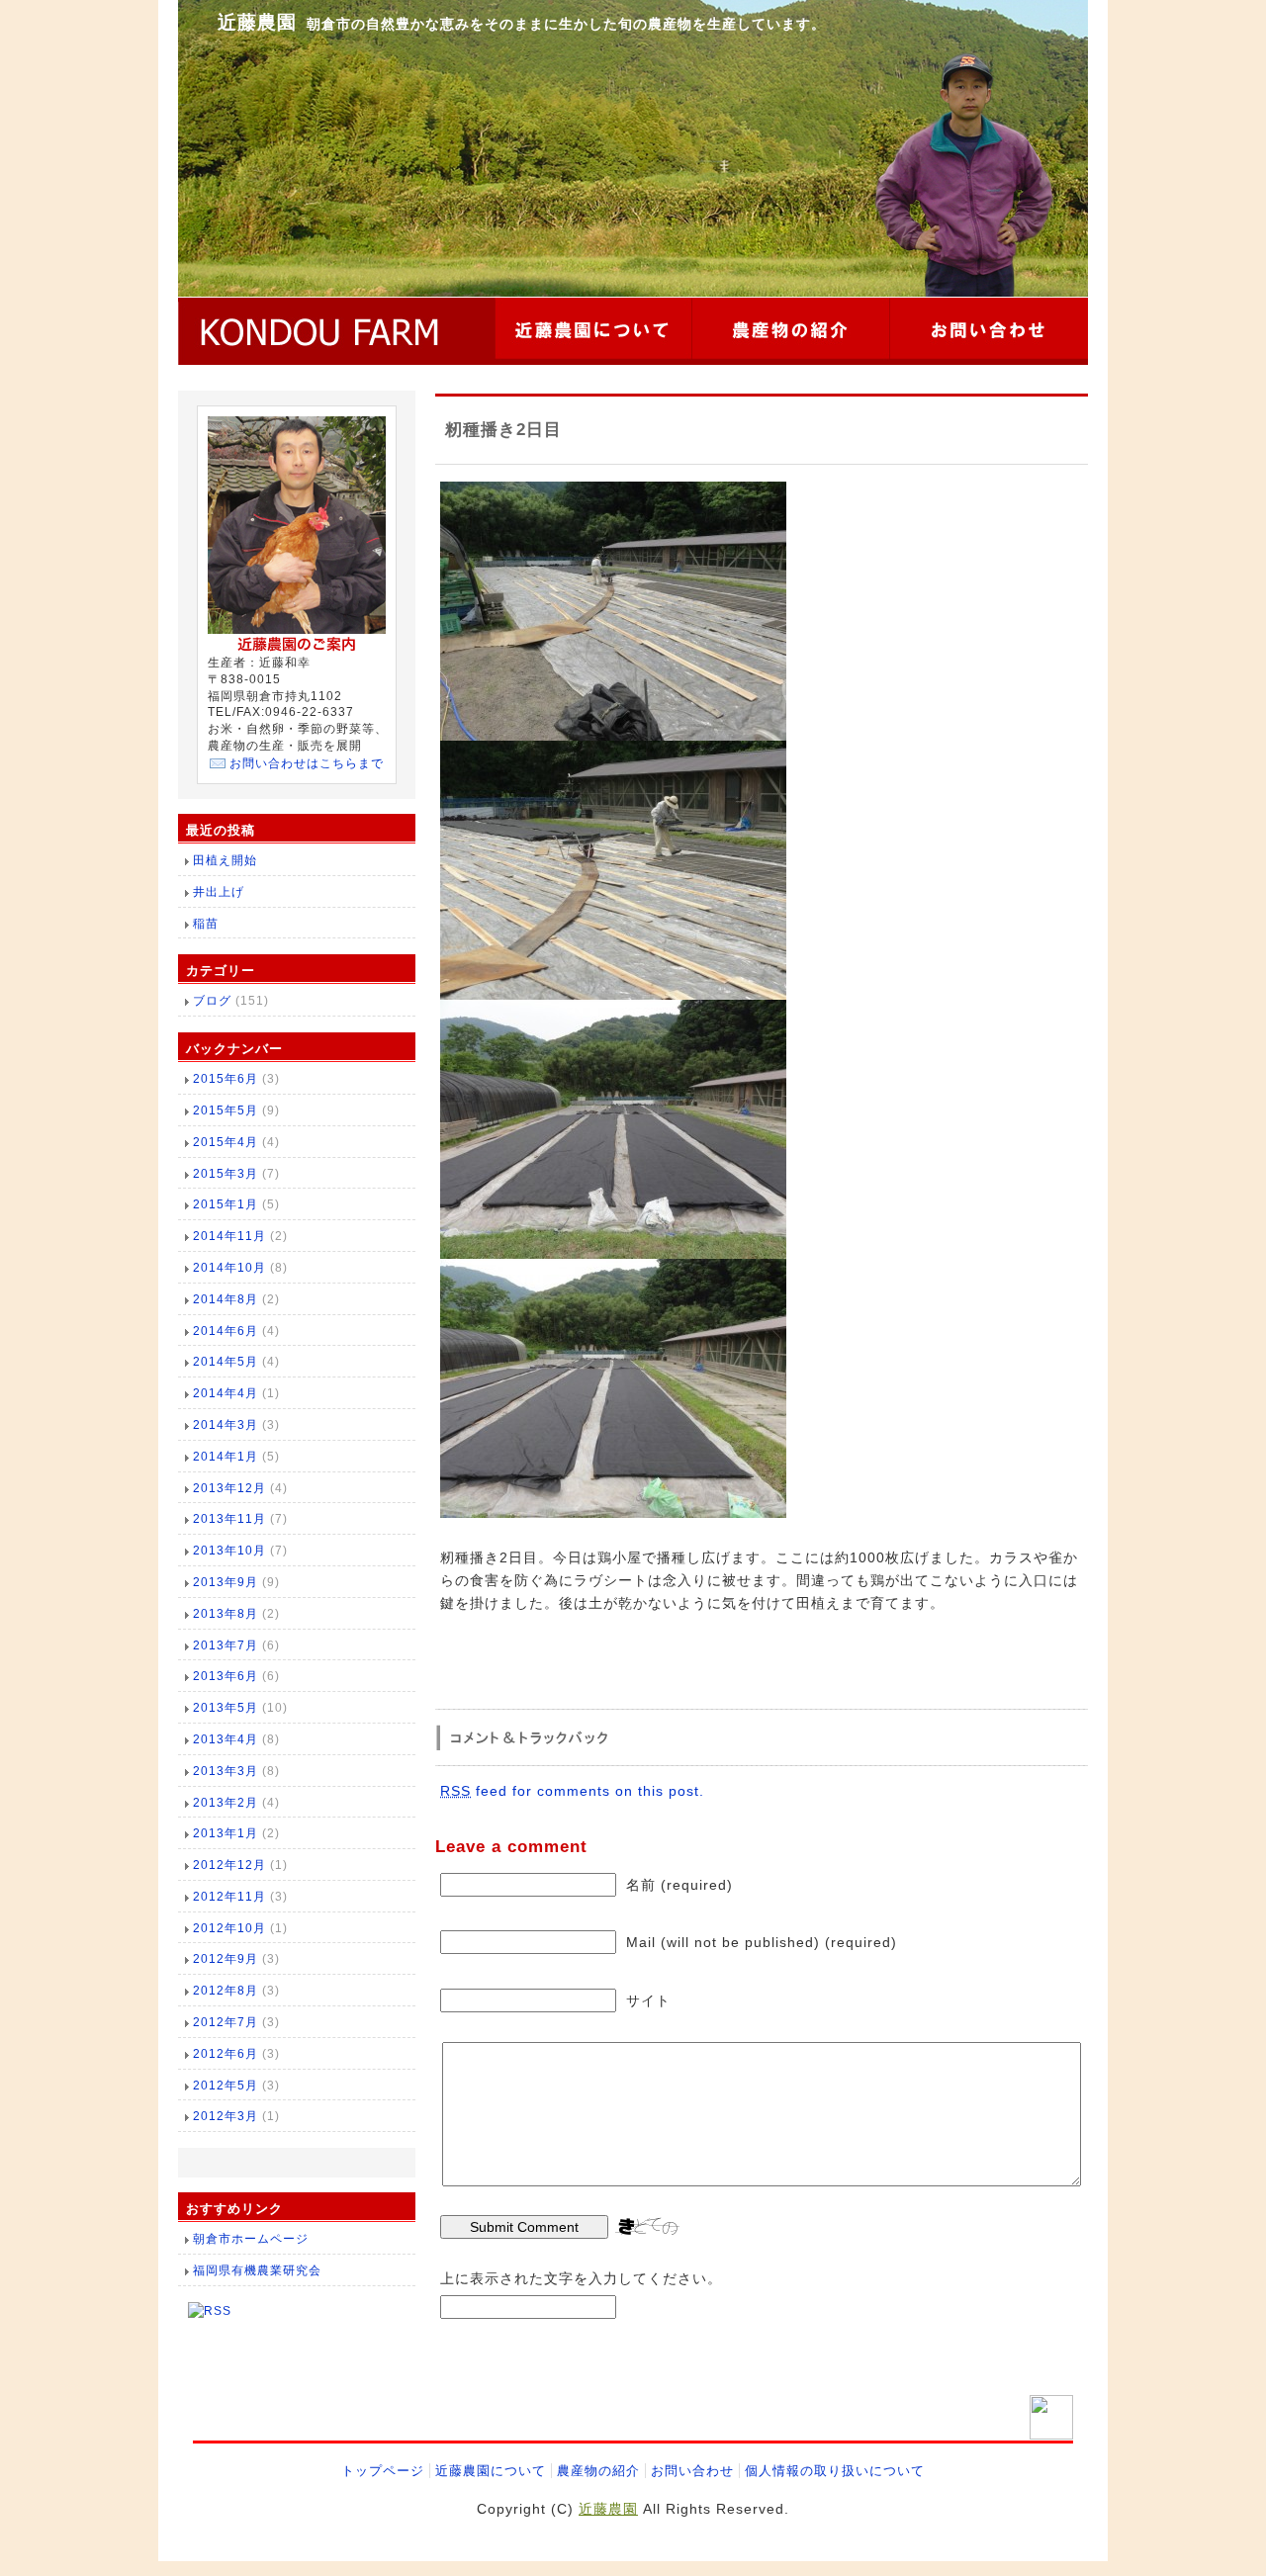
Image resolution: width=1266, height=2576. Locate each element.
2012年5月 (226, 2086)
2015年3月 (226, 1174)
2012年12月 (229, 1865)
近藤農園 (257, 22)
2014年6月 (226, 1331)
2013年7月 (226, 1645)
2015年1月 (226, 1204)
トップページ (383, 2471)
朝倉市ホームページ (251, 2239)
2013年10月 (229, 1551)
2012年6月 (226, 2054)
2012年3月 (226, 2116)
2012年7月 (226, 2022)
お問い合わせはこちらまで (307, 763)
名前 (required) (679, 1885)
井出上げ (219, 892)
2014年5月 (226, 1362)
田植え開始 (225, 860)
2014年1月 (226, 1457)
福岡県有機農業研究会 (257, 2270)
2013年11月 (229, 1519)
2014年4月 (226, 1393)
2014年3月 (226, 1425)
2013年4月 (226, 1739)
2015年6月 (226, 1079)
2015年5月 (226, 1110)
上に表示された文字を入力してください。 (581, 2278)
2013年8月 (226, 1614)
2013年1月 (226, 1833)
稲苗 (206, 924)
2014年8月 (226, 1299)
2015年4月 (226, 1142)
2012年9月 (226, 1959)
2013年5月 (226, 1708)
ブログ (212, 1001)
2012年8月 (226, 1991)
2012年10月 (229, 1928)
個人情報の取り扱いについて (835, 2471)
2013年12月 (229, 1488)
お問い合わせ (692, 2471)
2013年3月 (226, 1771)
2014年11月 (229, 1236)
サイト (648, 2000)
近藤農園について (491, 2471)
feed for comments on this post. (572, 1791)
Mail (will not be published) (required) (762, 1942)
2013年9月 (226, 1582)
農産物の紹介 (598, 2471)
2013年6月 (226, 1676)
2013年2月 (226, 1803)
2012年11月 (229, 1897)
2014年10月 (229, 1268)
